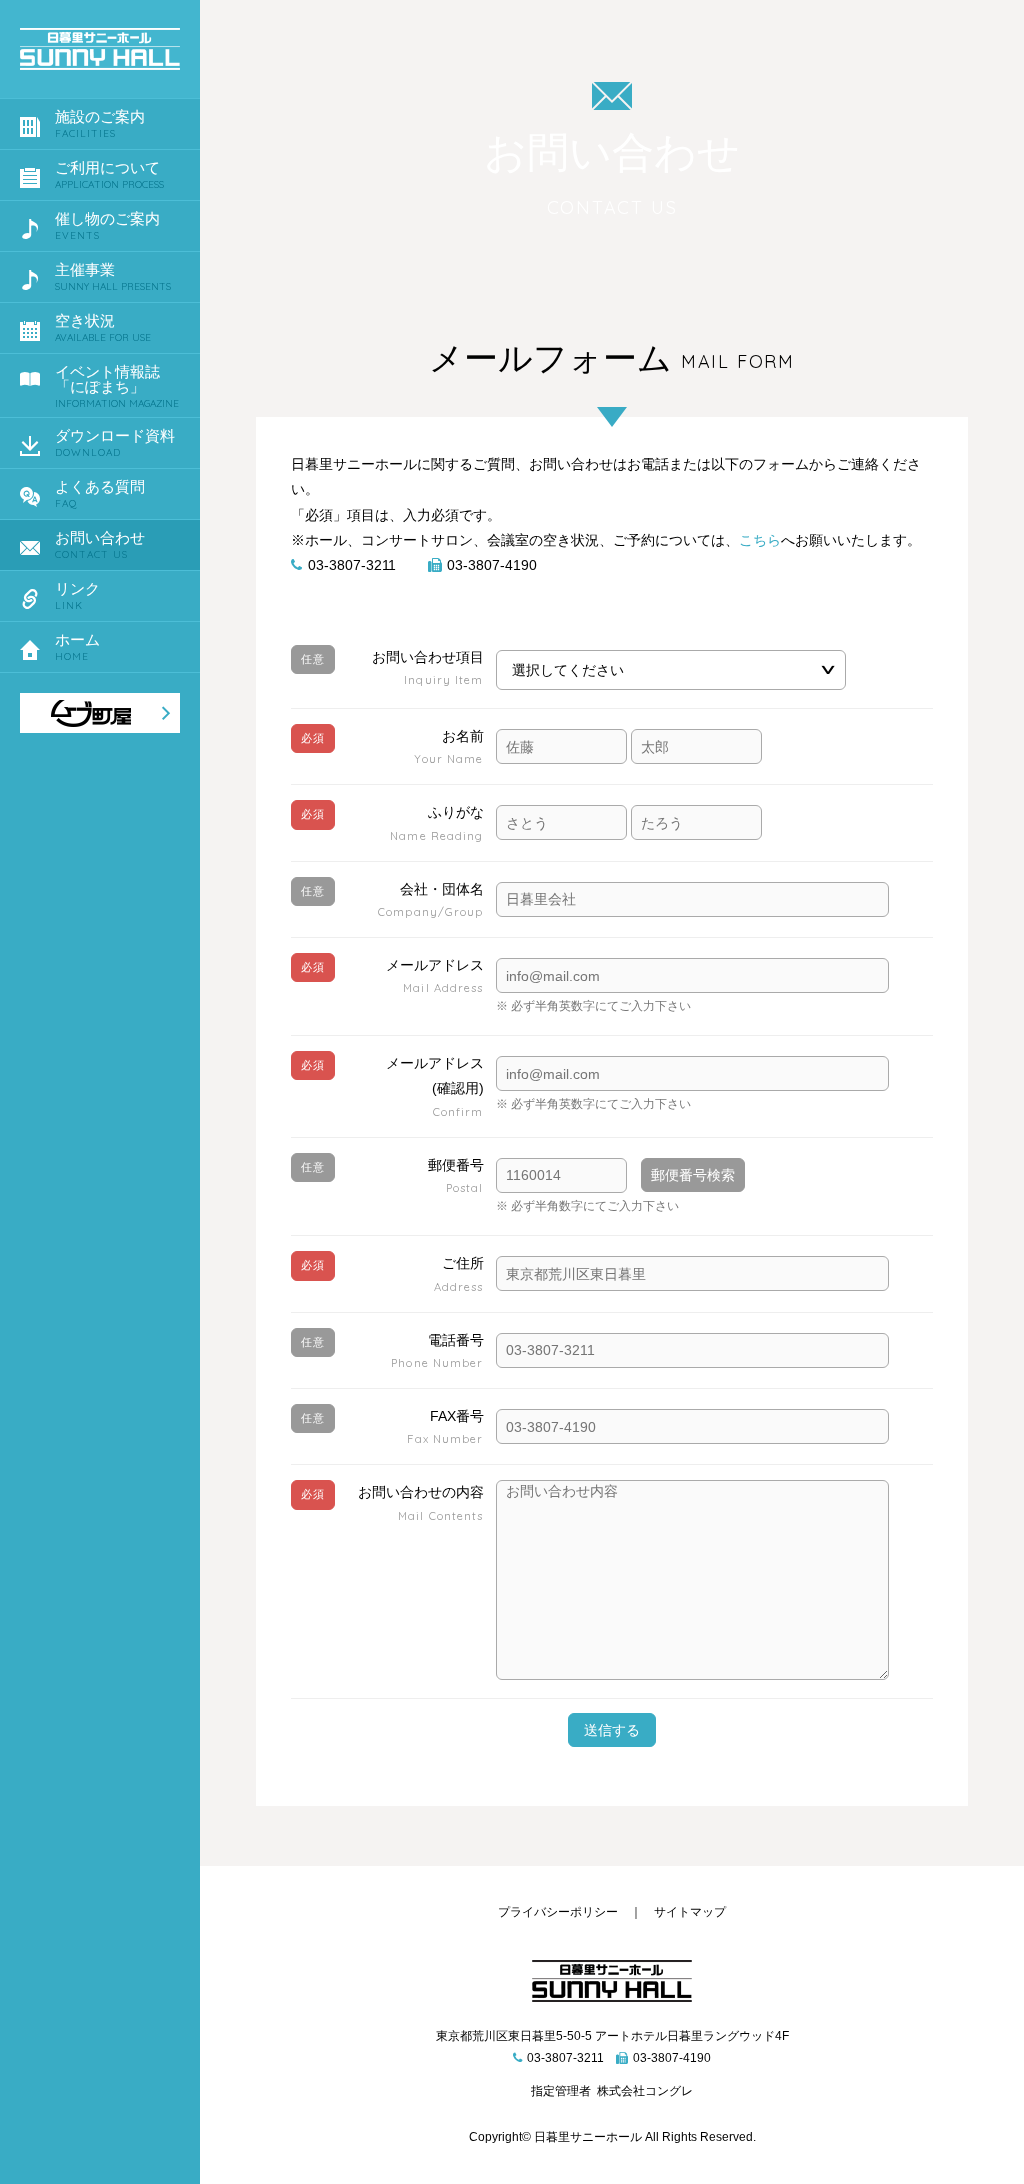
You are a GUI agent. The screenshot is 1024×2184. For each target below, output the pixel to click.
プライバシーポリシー (558, 1912)
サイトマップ (690, 1912)
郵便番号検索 (693, 1175)
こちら (760, 540)
